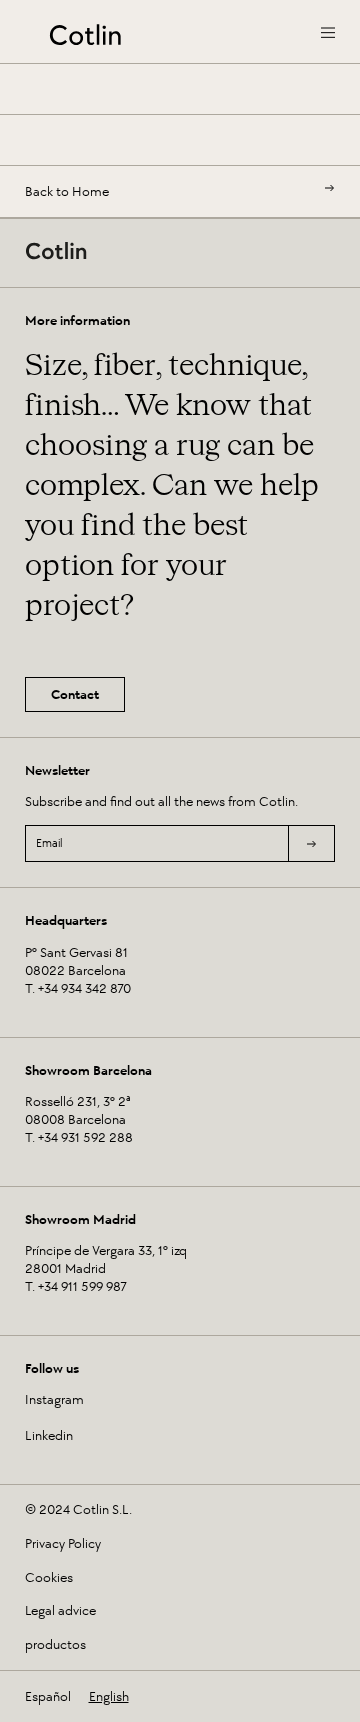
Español (48, 1696)
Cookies (49, 1578)
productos (55, 1645)
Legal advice (60, 1611)
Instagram (54, 1399)
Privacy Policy (63, 1544)
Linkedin (49, 1435)
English (109, 1696)
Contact (75, 694)
